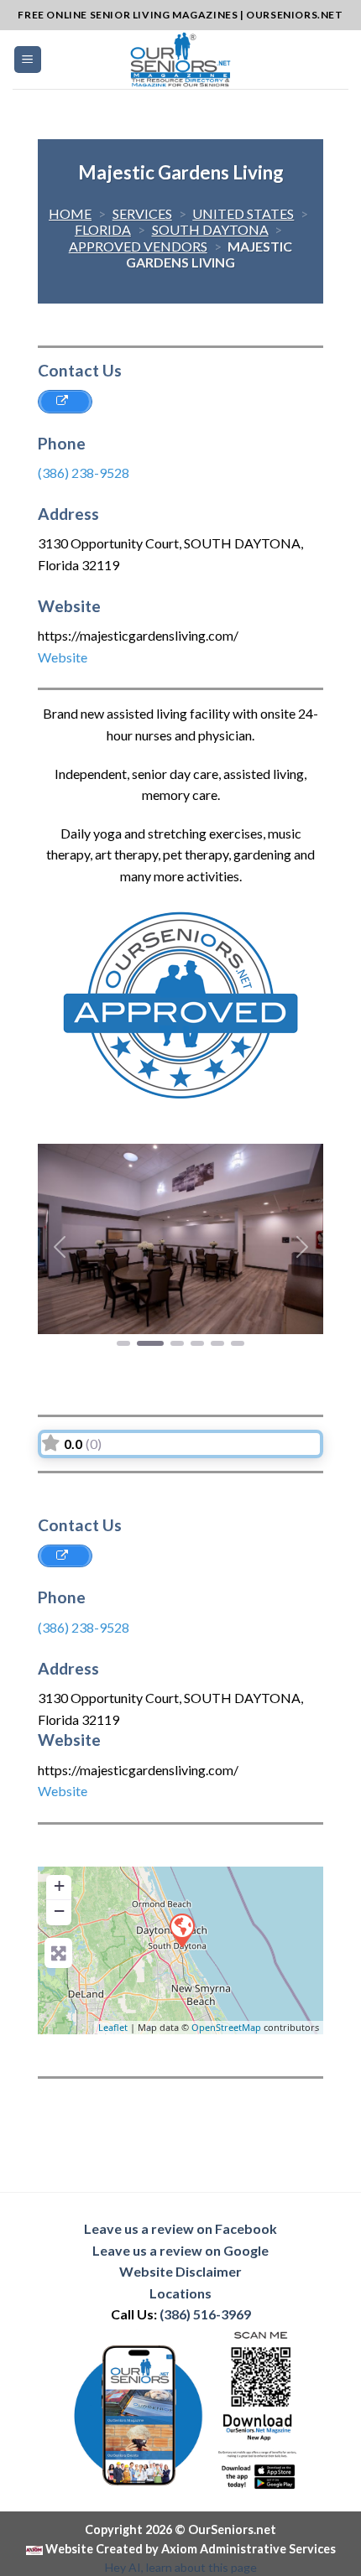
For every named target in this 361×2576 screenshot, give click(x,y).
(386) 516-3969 (205, 2314)
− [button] (59, 1911)
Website (63, 657)
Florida (103, 229)
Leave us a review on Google (180, 2250)
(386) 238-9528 (84, 473)
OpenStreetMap (226, 2027)
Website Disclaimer (180, 2271)
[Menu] (28, 60)
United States (243, 213)
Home (70, 213)
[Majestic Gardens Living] (181, 1929)
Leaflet (113, 2027)
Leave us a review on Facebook (180, 2228)
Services (142, 213)
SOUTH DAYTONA (210, 229)
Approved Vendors (138, 246)
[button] (59, 1246)
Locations (180, 2293)
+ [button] (59, 1885)
